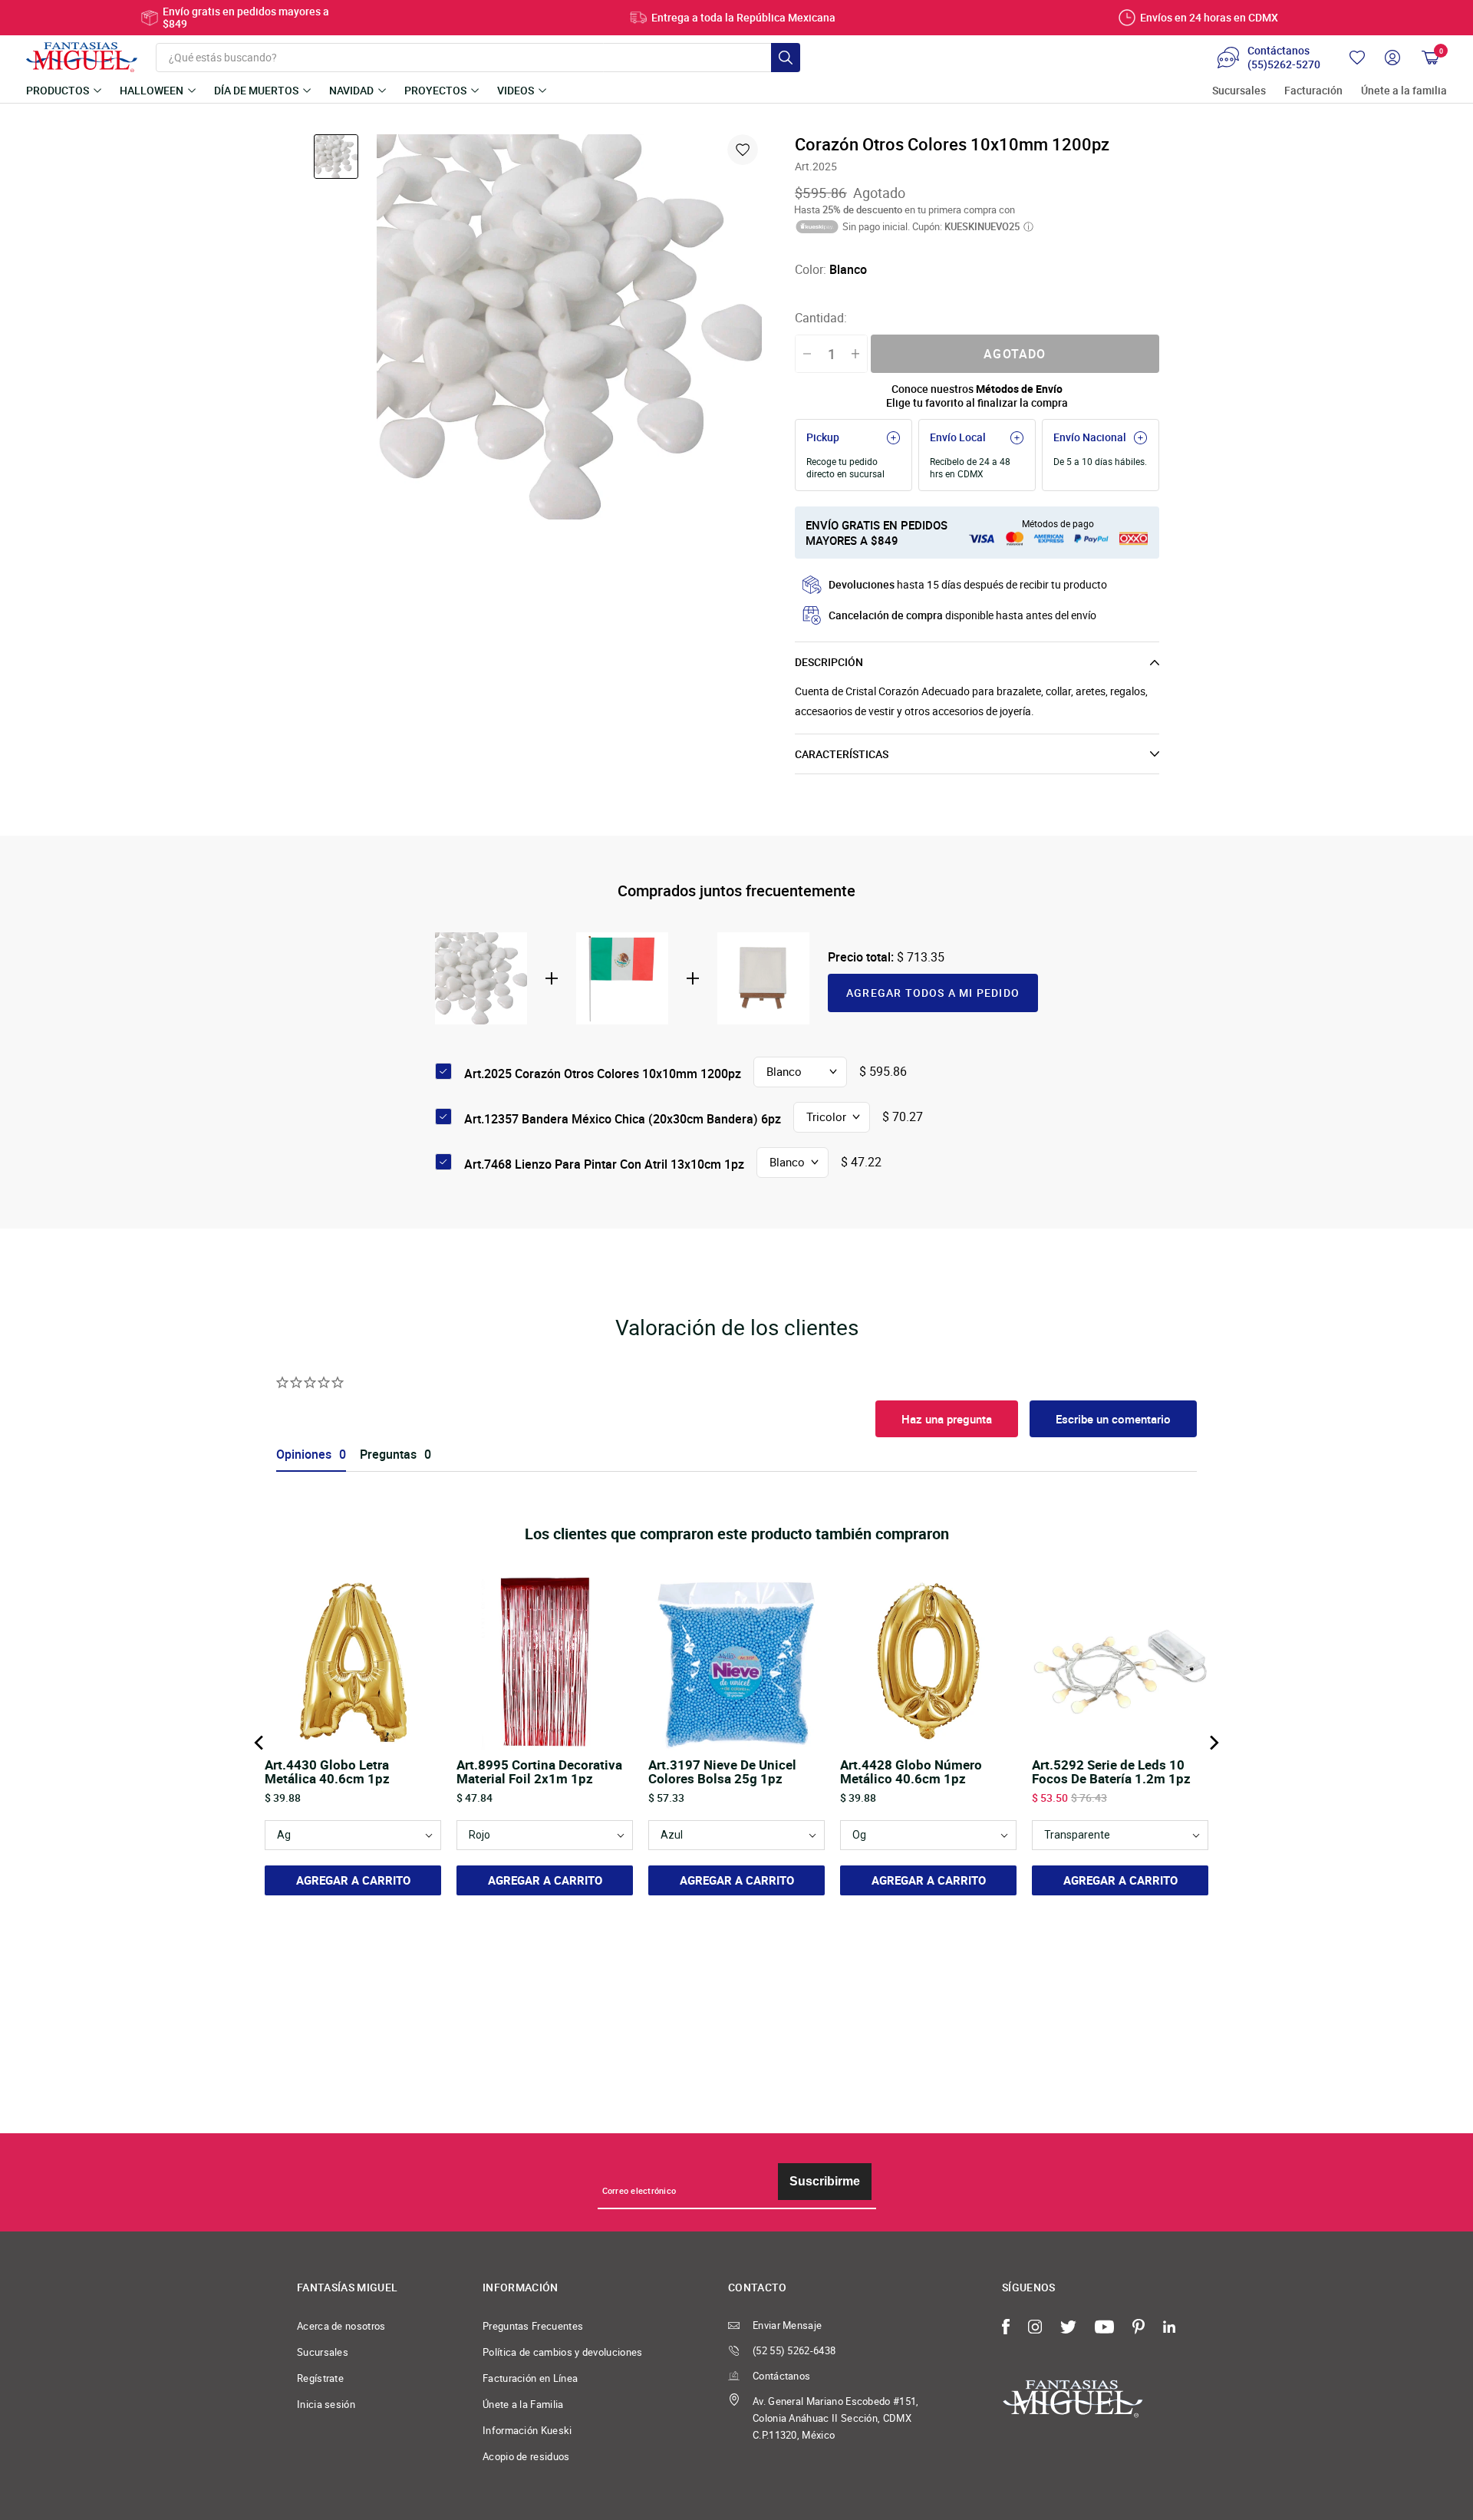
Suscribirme (825, 2181)
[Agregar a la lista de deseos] (743, 150)
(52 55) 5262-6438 (794, 2350)
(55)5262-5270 (1284, 64)
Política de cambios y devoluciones (563, 2352)
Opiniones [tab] (304, 1455)
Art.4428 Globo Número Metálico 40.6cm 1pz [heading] (911, 1772)
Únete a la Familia (523, 2404)
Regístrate (320, 2378)
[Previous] (260, 1743)
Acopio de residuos (526, 2456)
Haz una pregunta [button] (947, 1419)
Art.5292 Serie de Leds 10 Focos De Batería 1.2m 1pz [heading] (1111, 1772)
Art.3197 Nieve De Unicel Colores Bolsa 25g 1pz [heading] (722, 1772)
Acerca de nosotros (341, 2326)
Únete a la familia (1404, 91)
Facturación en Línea (530, 2378)
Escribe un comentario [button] (1113, 1419)
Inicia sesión (326, 2404)
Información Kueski (527, 2430)
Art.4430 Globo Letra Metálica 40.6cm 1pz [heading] (327, 1772)
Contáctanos (781, 2376)
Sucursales (1239, 91)
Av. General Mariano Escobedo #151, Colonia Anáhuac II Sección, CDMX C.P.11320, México (836, 2418)
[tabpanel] (569, 327)
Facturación (1313, 91)
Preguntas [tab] (388, 1455)
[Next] (1213, 1743)
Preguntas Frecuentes (533, 2326)
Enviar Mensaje (787, 2325)
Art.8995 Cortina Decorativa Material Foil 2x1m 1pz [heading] (539, 1772)
